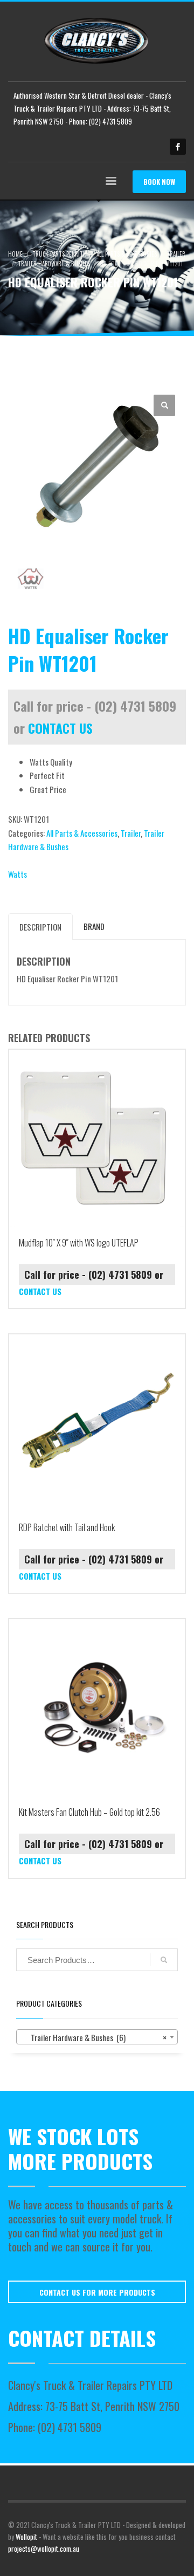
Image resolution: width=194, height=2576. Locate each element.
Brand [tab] (94, 926)
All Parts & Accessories (82, 833)
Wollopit (26, 2537)
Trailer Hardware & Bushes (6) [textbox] (94, 2037)
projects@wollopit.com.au (44, 2549)
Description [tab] (40, 927)
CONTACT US (60, 728)
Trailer (131, 833)
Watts (18, 874)
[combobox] (97, 2037)
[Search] (164, 1960)
